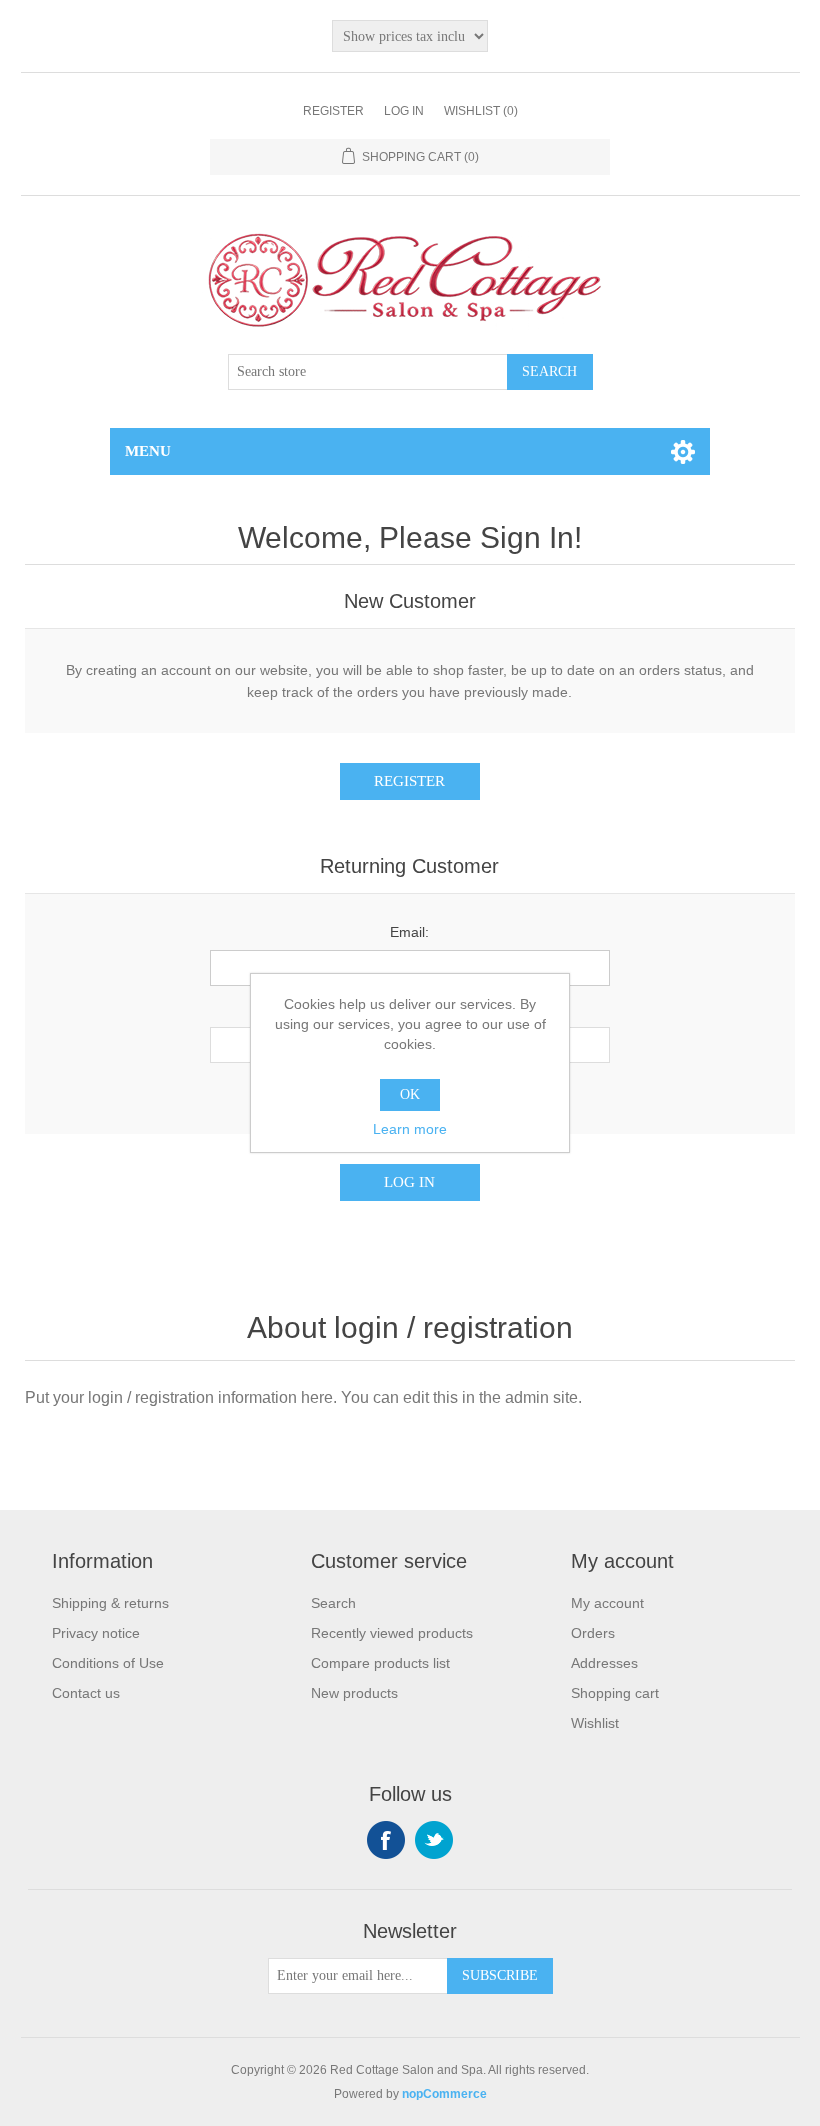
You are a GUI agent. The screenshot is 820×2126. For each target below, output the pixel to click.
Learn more (410, 1129)
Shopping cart (615, 1693)
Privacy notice (96, 1633)
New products (354, 1693)
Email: (409, 932)
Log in (404, 111)
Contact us (86, 1693)
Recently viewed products (392, 1633)
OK (410, 1094)
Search (333, 1603)
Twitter (434, 1840)
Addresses (604, 1663)
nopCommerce (444, 2094)
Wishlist (595, 1723)
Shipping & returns (110, 1603)
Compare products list (380, 1663)
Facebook (386, 1840)
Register (333, 111)
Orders (593, 1633)
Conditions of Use (108, 1663)
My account (607, 1603)
